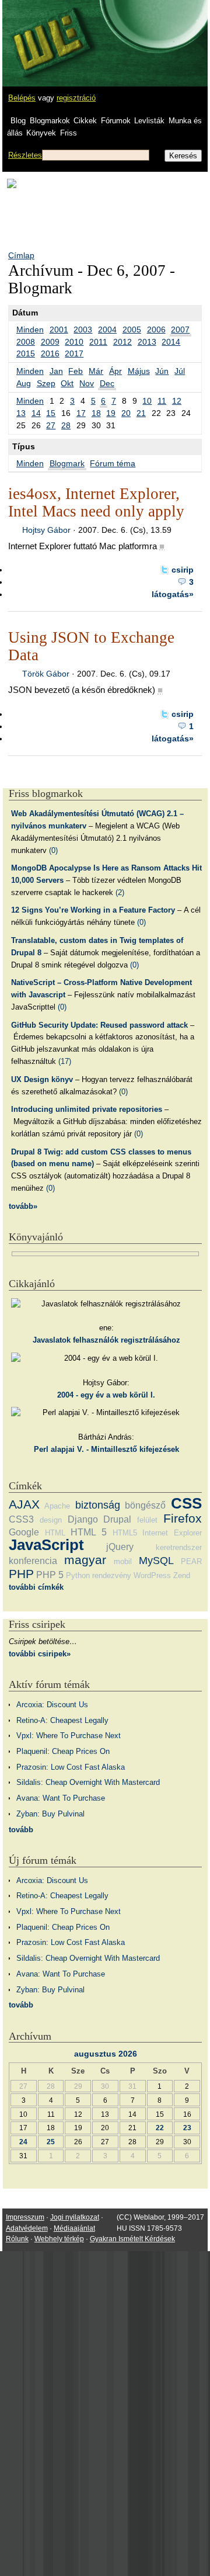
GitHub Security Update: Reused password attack (99, 1025)
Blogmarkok (50, 121)
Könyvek (41, 133)
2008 (26, 342)
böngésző (145, 1505)
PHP (21, 1574)
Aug (24, 383)
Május (139, 371)
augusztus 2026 (106, 2054)
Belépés (22, 98)
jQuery (120, 1547)
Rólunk (17, 2239)
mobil (123, 1561)
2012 (123, 342)
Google (24, 1532)
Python (78, 1575)
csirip (183, 570)
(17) (65, 1061)
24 (23, 2142)
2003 (83, 330)
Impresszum (25, 2217)
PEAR (191, 1561)
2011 (98, 342)
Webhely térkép (59, 2239)
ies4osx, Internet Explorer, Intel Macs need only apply (96, 502)
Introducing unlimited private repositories (87, 1109)
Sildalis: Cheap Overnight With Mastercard (88, 1782)
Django (83, 1519)
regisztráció (76, 98)
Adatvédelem (27, 2228)
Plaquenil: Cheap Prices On (63, 1751)
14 (36, 413)
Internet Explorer (172, 1533)
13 (21, 413)
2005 (132, 330)
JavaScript (46, 1545)
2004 (107, 330)
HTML (55, 1533)
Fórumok (116, 121)
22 (160, 2128)
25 (51, 2142)
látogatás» (173, 594)
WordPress (152, 1575)
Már (96, 371)
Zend (182, 1575)
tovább (21, 1830)
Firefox (183, 1518)
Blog (18, 121)
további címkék (36, 1587)
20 (126, 413)
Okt (67, 383)
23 (187, 2128)
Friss (69, 133)
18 (96, 413)
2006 (156, 330)
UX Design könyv (42, 1079)
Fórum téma (113, 463)
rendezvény (112, 1575)
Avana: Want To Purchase (61, 1798)
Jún (162, 371)
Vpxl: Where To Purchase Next (69, 1736)
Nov (87, 383)
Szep (46, 383)
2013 (147, 342)
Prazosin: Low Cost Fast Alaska (71, 1767)
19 (111, 413)
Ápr (116, 371)
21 (141, 413)
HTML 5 (89, 1532)
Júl (180, 371)
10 (147, 401)
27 (51, 425)
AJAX (24, 1504)
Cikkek (85, 121)
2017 (74, 353)
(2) (120, 892)
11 (162, 401)
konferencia (33, 1561)
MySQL (156, 1561)
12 (177, 401)
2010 (74, 342)
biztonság (98, 1505)
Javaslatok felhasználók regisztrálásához (106, 1340)
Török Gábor (46, 674)
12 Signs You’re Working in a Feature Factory (93, 910)
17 (81, 413)
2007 (180, 330)
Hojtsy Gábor (46, 530)
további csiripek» (40, 1654)
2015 (26, 353)
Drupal (117, 1519)
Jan (56, 371)
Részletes (25, 155)
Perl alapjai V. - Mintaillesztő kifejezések (106, 1449)
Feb (76, 371)
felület (147, 1520)
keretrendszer (179, 1547)
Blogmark (67, 463)
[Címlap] (47, 32)
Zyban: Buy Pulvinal (50, 1814)
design (51, 1520)
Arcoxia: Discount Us (52, 1705)
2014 (171, 342)
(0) (53, 850)
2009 (50, 342)
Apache (57, 1506)
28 (66, 425)
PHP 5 (50, 1575)
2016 (50, 353)
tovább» (23, 1206)
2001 (59, 330)
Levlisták (149, 121)
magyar (85, 1560)
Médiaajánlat (74, 2228)
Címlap (21, 255)
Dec (107, 383)
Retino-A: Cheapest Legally (62, 1720)
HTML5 (125, 1533)
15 (51, 413)
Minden (30, 330)
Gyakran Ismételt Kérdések (132, 2239)
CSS (186, 1503)
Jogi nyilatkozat (75, 2217)
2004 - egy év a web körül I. (106, 1395)
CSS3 (21, 1519)
